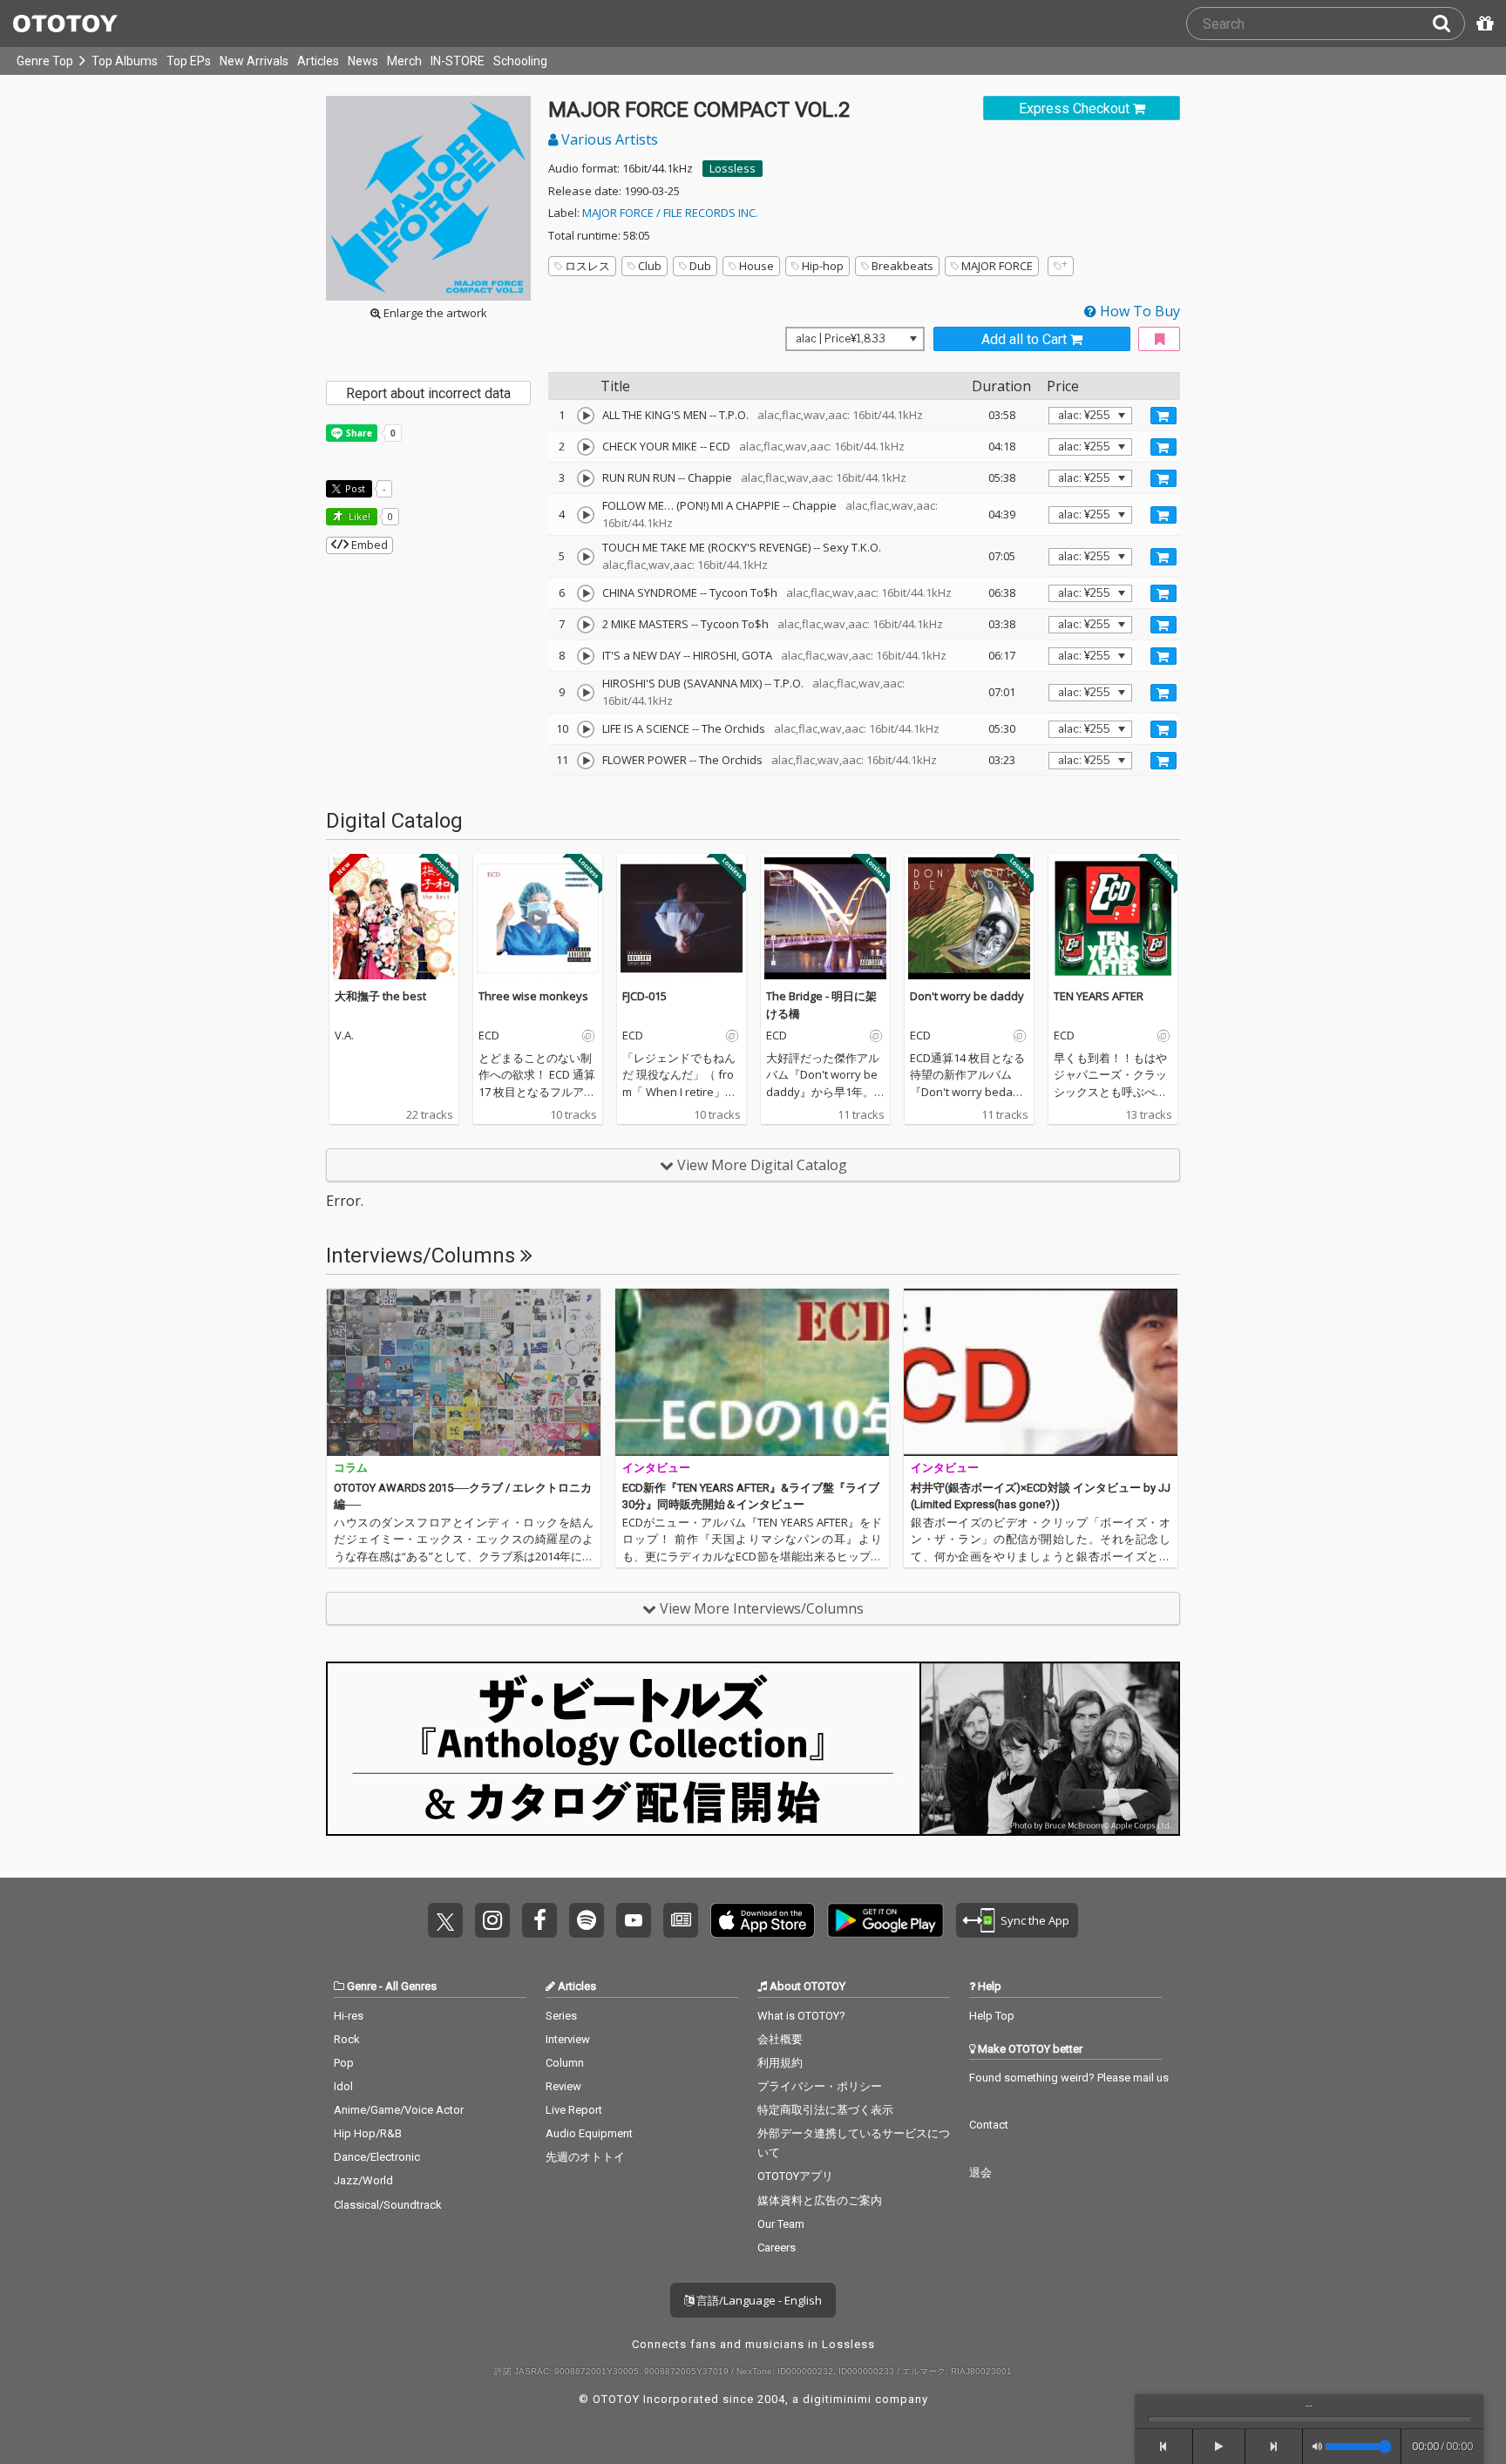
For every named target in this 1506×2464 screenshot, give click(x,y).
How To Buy (1138, 311)
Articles (318, 61)
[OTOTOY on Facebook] (539, 1920)
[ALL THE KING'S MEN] (586, 416)
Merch (404, 61)
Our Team (781, 2224)
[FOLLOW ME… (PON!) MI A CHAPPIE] (586, 515)
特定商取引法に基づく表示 (825, 2110)
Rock (347, 2039)
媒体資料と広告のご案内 (820, 2200)
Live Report (574, 2110)
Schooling (520, 61)
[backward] (1164, 2447)
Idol (343, 2086)
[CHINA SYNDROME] (586, 593)
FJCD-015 (644, 996)
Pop (344, 2063)
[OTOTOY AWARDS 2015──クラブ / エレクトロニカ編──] (464, 1372)
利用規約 (780, 2063)
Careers (777, 2247)
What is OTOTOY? (801, 2016)
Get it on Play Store (885, 1920)
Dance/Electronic (377, 2157)
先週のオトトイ (585, 2157)
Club (650, 266)
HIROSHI (715, 655)
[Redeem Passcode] (1482, 24)
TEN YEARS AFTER (1099, 996)
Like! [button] (358, 516)
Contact (989, 2125)
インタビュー (656, 1468)
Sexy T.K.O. (852, 547)
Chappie (710, 477)
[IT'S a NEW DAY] (586, 656)
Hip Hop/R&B (368, 2133)
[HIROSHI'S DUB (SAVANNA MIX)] (586, 693)
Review (563, 2086)
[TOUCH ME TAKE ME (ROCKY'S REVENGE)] (586, 557)
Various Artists (608, 139)
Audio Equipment (589, 2133)
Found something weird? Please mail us (1069, 2078)
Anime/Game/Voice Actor (399, 2110)
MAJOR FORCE (997, 266)
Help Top (992, 2016)
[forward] (1275, 2447)
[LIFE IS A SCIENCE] (586, 729)
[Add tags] (1061, 266)
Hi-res (349, 2016)
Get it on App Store (763, 1920)
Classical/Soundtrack (388, 2205)
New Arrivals (254, 61)
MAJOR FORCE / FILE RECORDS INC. (670, 213)
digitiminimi (837, 2399)
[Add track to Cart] (1163, 416)
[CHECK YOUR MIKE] (586, 447)
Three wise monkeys (533, 996)
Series (561, 2016)
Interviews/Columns (423, 1256)
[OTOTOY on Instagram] (492, 1920)
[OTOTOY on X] (445, 1920)
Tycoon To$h (743, 592)
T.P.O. (734, 415)
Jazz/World (363, 2180)
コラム (351, 1468)
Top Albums (125, 61)
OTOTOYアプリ (795, 2176)
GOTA (757, 655)
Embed (368, 545)
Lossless (733, 168)
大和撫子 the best (380, 996)
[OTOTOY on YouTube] (634, 1920)
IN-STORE (458, 61)
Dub (700, 266)
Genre (362, 1986)
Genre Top (45, 61)
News (363, 61)
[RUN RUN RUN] (586, 478)
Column (565, 2063)
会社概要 (780, 2039)
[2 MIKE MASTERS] (586, 625)
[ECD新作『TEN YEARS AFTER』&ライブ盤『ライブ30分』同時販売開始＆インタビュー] (752, 1372)
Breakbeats (902, 266)
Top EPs (189, 61)
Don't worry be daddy (967, 996)
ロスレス (587, 266)
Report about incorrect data (428, 393)
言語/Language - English (758, 2300)
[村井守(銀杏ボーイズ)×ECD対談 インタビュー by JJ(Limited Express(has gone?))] (1041, 1372)
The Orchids (733, 728)
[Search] (1448, 24)
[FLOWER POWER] (586, 761)
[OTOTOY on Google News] (681, 1920)
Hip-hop (823, 266)
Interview (568, 2039)
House (756, 266)
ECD (720, 446)
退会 (980, 2173)
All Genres (411, 1986)
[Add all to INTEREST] (1159, 339)
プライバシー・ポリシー (820, 2086)
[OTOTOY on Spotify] (587, 1920)
